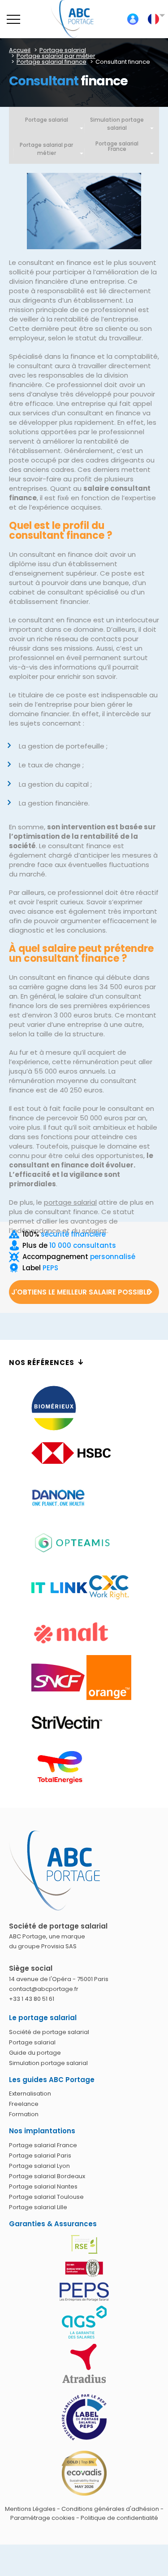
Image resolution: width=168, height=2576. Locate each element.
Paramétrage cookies (43, 2518)
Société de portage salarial (49, 2032)
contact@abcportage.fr (44, 1989)
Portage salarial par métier (46, 149)
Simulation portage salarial (117, 124)
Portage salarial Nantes (43, 2186)
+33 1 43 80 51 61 (32, 1999)
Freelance (24, 2104)
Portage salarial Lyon (39, 2166)
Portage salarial (47, 120)
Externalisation (30, 2094)
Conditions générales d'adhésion (110, 2509)
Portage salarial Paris (40, 2155)
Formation (24, 2114)
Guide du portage (35, 2053)
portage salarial (70, 1202)
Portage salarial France (43, 2145)
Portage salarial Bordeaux (47, 2176)
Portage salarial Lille (38, 2207)
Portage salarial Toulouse (46, 2197)
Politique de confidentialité (119, 2518)
